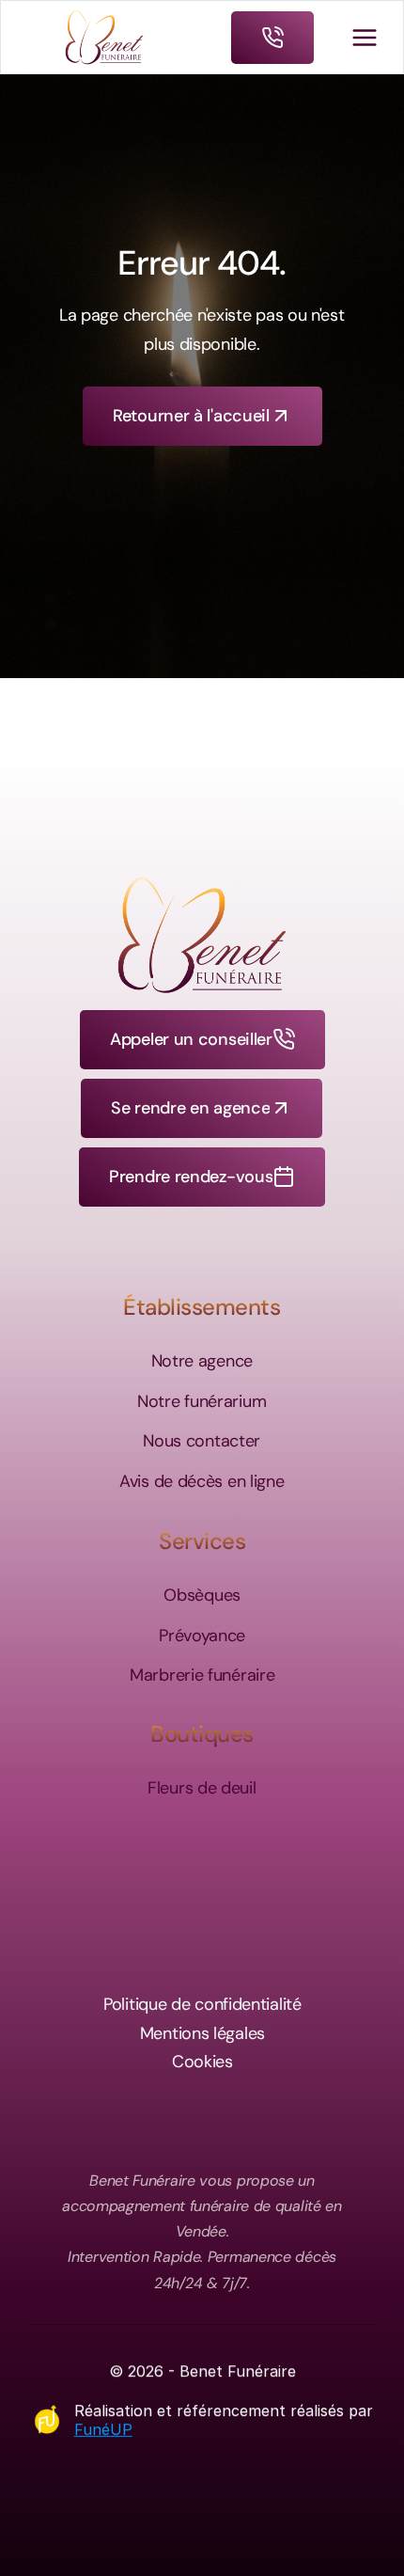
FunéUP (102, 2429)
